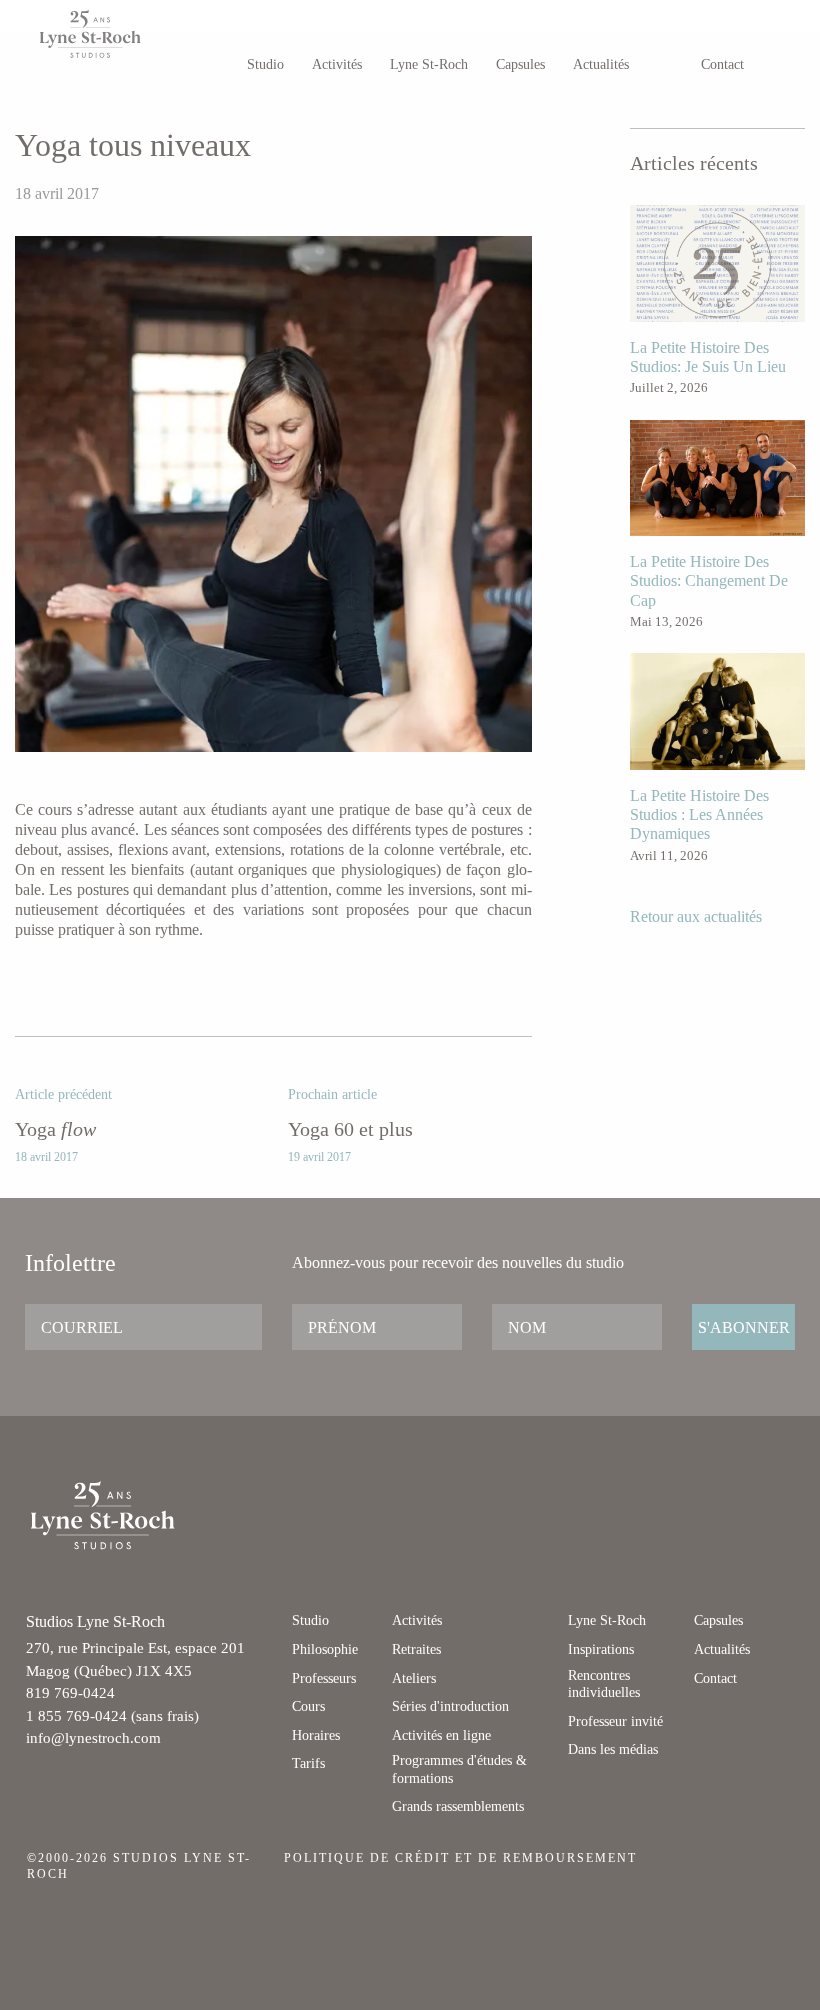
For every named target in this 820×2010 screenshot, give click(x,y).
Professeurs (324, 1678)
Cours (308, 1706)
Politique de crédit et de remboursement (460, 1858)
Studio (265, 64)
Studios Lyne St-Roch (112, 34)
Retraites (416, 1649)
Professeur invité (615, 1721)
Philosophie (325, 1649)
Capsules (520, 64)
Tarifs (308, 1763)
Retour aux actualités (696, 916)
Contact (722, 64)
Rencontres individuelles (604, 1684)
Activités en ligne (441, 1735)
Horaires (316, 1735)
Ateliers (414, 1678)
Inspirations (601, 1649)
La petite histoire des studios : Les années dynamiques (699, 814)
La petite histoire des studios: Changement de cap (709, 580)
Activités (337, 64)
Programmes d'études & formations (459, 1769)
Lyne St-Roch (429, 64)
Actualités (601, 64)
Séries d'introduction (450, 1706)
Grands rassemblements (458, 1806)
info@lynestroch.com (93, 1738)
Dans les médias (613, 1749)
